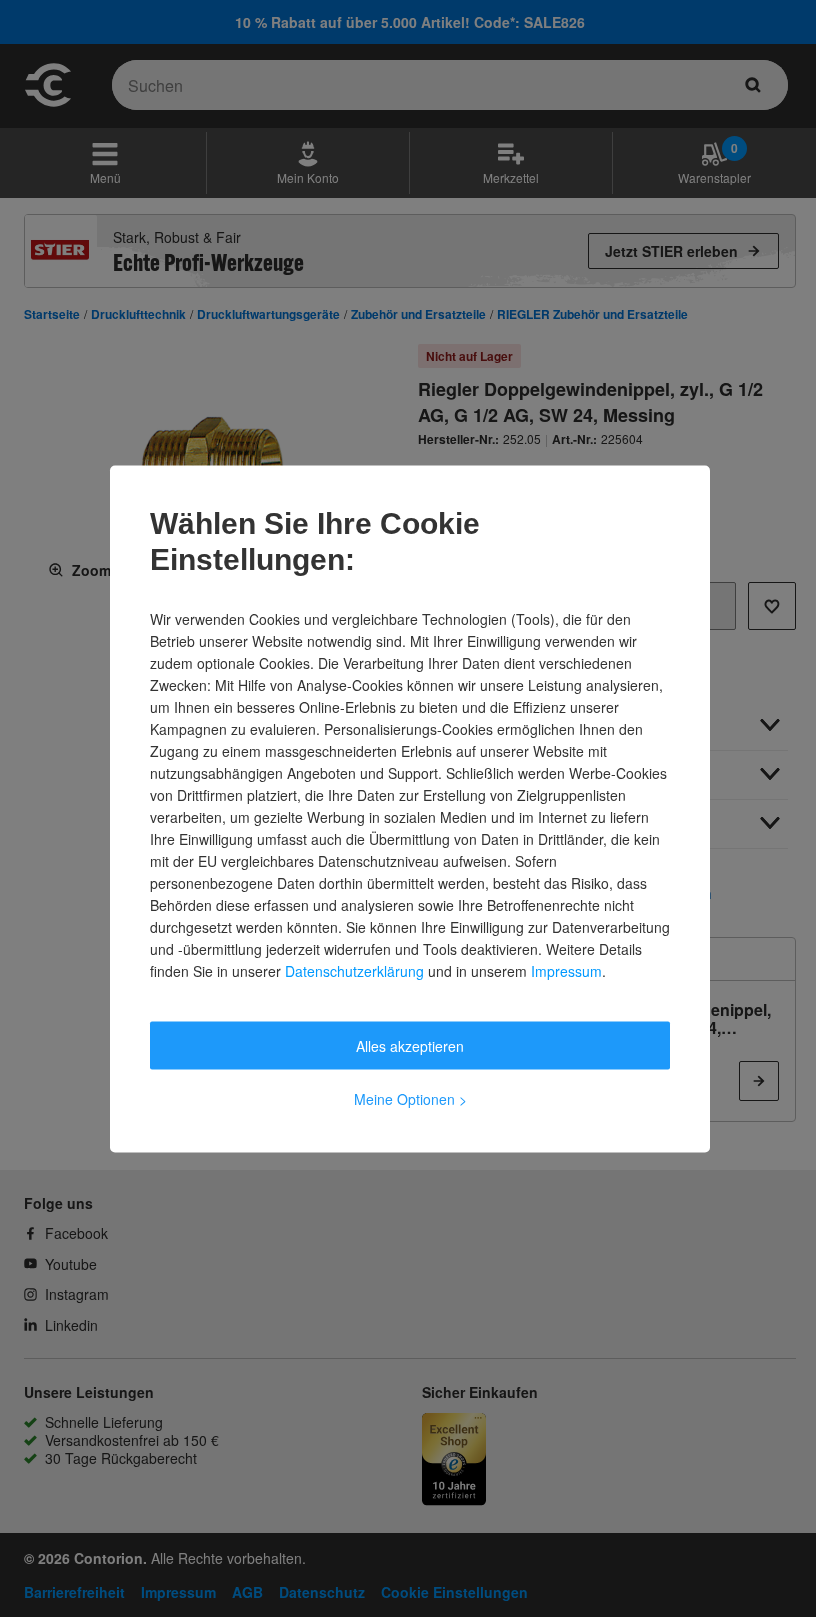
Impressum (566, 970)
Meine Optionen (410, 1098)
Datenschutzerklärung (354, 970)
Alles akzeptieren (410, 1045)
